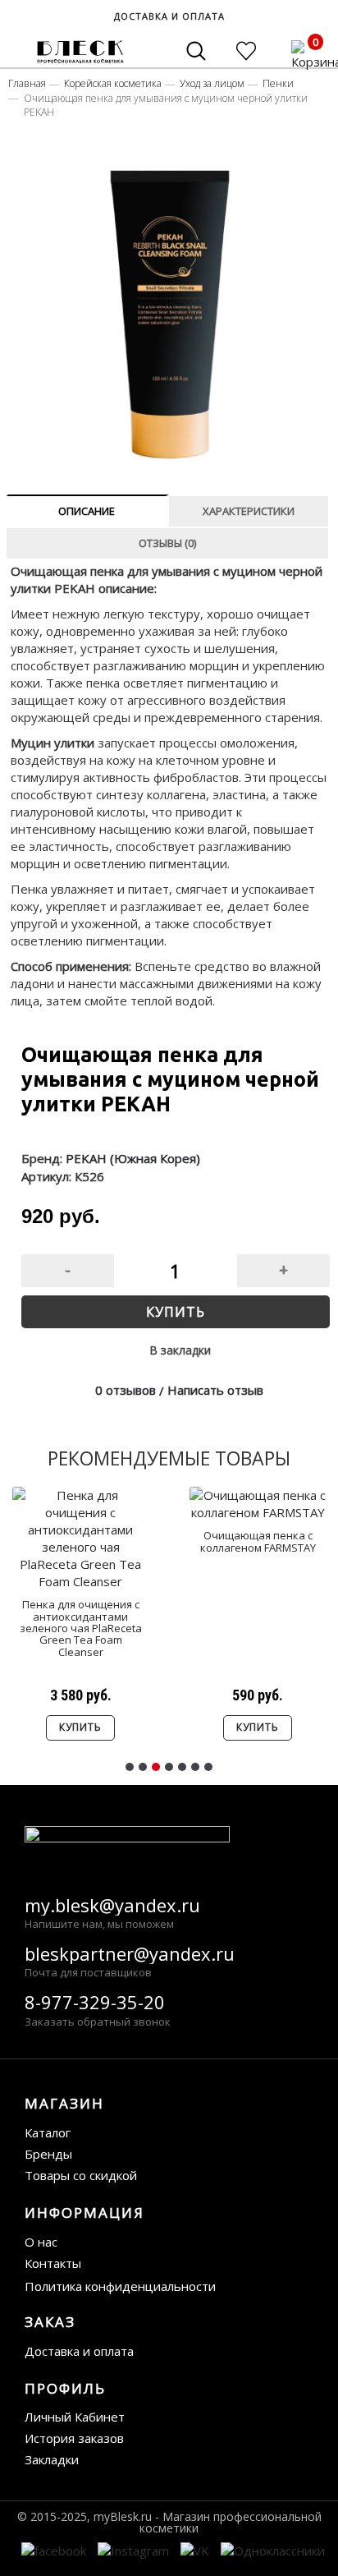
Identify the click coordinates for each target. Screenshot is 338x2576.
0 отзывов (126, 1390)
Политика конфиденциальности (120, 2286)
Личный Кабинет (75, 2417)
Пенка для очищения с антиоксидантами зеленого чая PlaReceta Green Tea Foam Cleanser (81, 1628)
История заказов (74, 2438)
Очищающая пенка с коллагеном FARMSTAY (258, 1541)
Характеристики (249, 511)
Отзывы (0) (167, 543)
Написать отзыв (215, 1390)
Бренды (48, 2154)
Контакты (53, 2263)
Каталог (48, 2132)
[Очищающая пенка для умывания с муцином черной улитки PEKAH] (170, 304)
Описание (87, 511)
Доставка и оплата (79, 2351)
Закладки (52, 2459)
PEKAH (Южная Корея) (133, 1158)
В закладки (180, 1350)
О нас (41, 2242)
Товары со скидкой (81, 2175)
